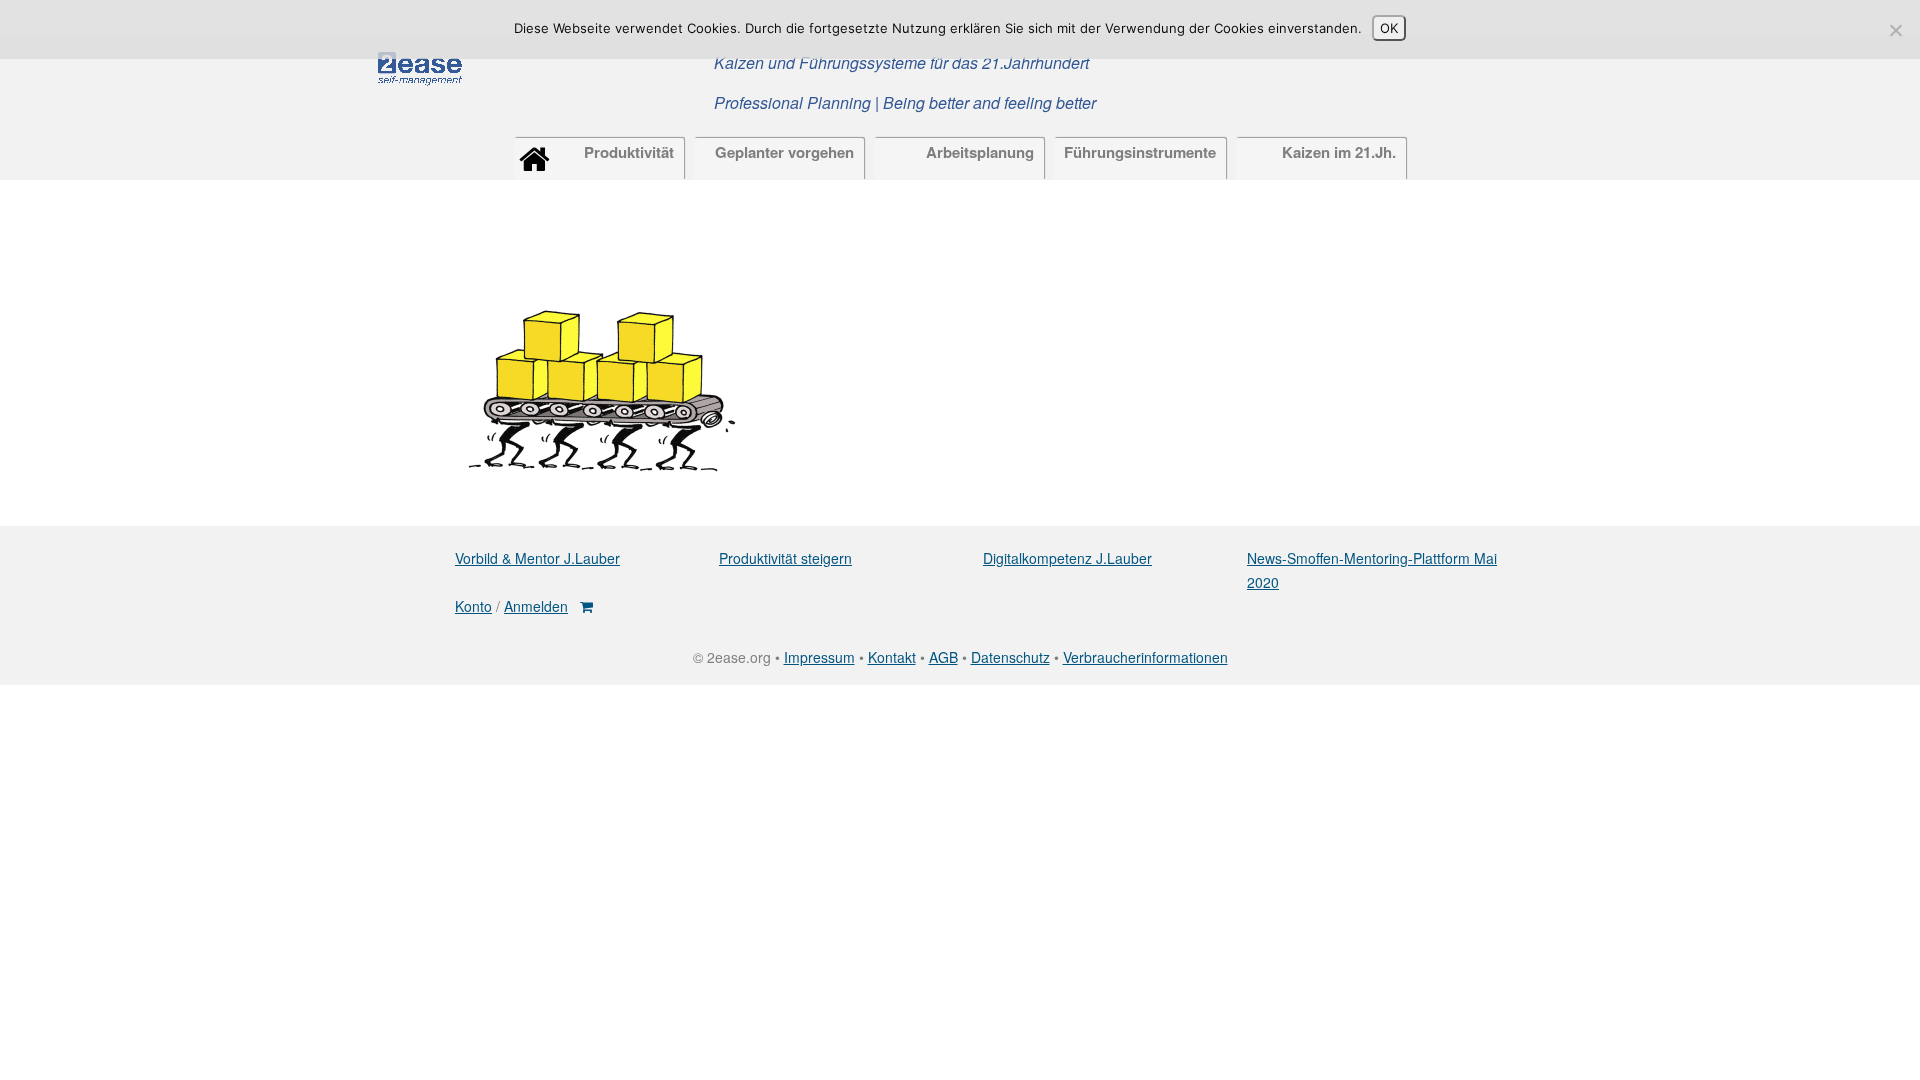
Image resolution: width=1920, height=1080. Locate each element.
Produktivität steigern (785, 558)
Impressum (819, 657)
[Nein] (1895, 30)
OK (1389, 28)
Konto (473, 606)
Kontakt (892, 657)
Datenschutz (1010, 657)
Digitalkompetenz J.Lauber (1067, 558)
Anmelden (536, 606)
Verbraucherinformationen (1145, 657)
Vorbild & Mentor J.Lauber (537, 558)
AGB (943, 657)
